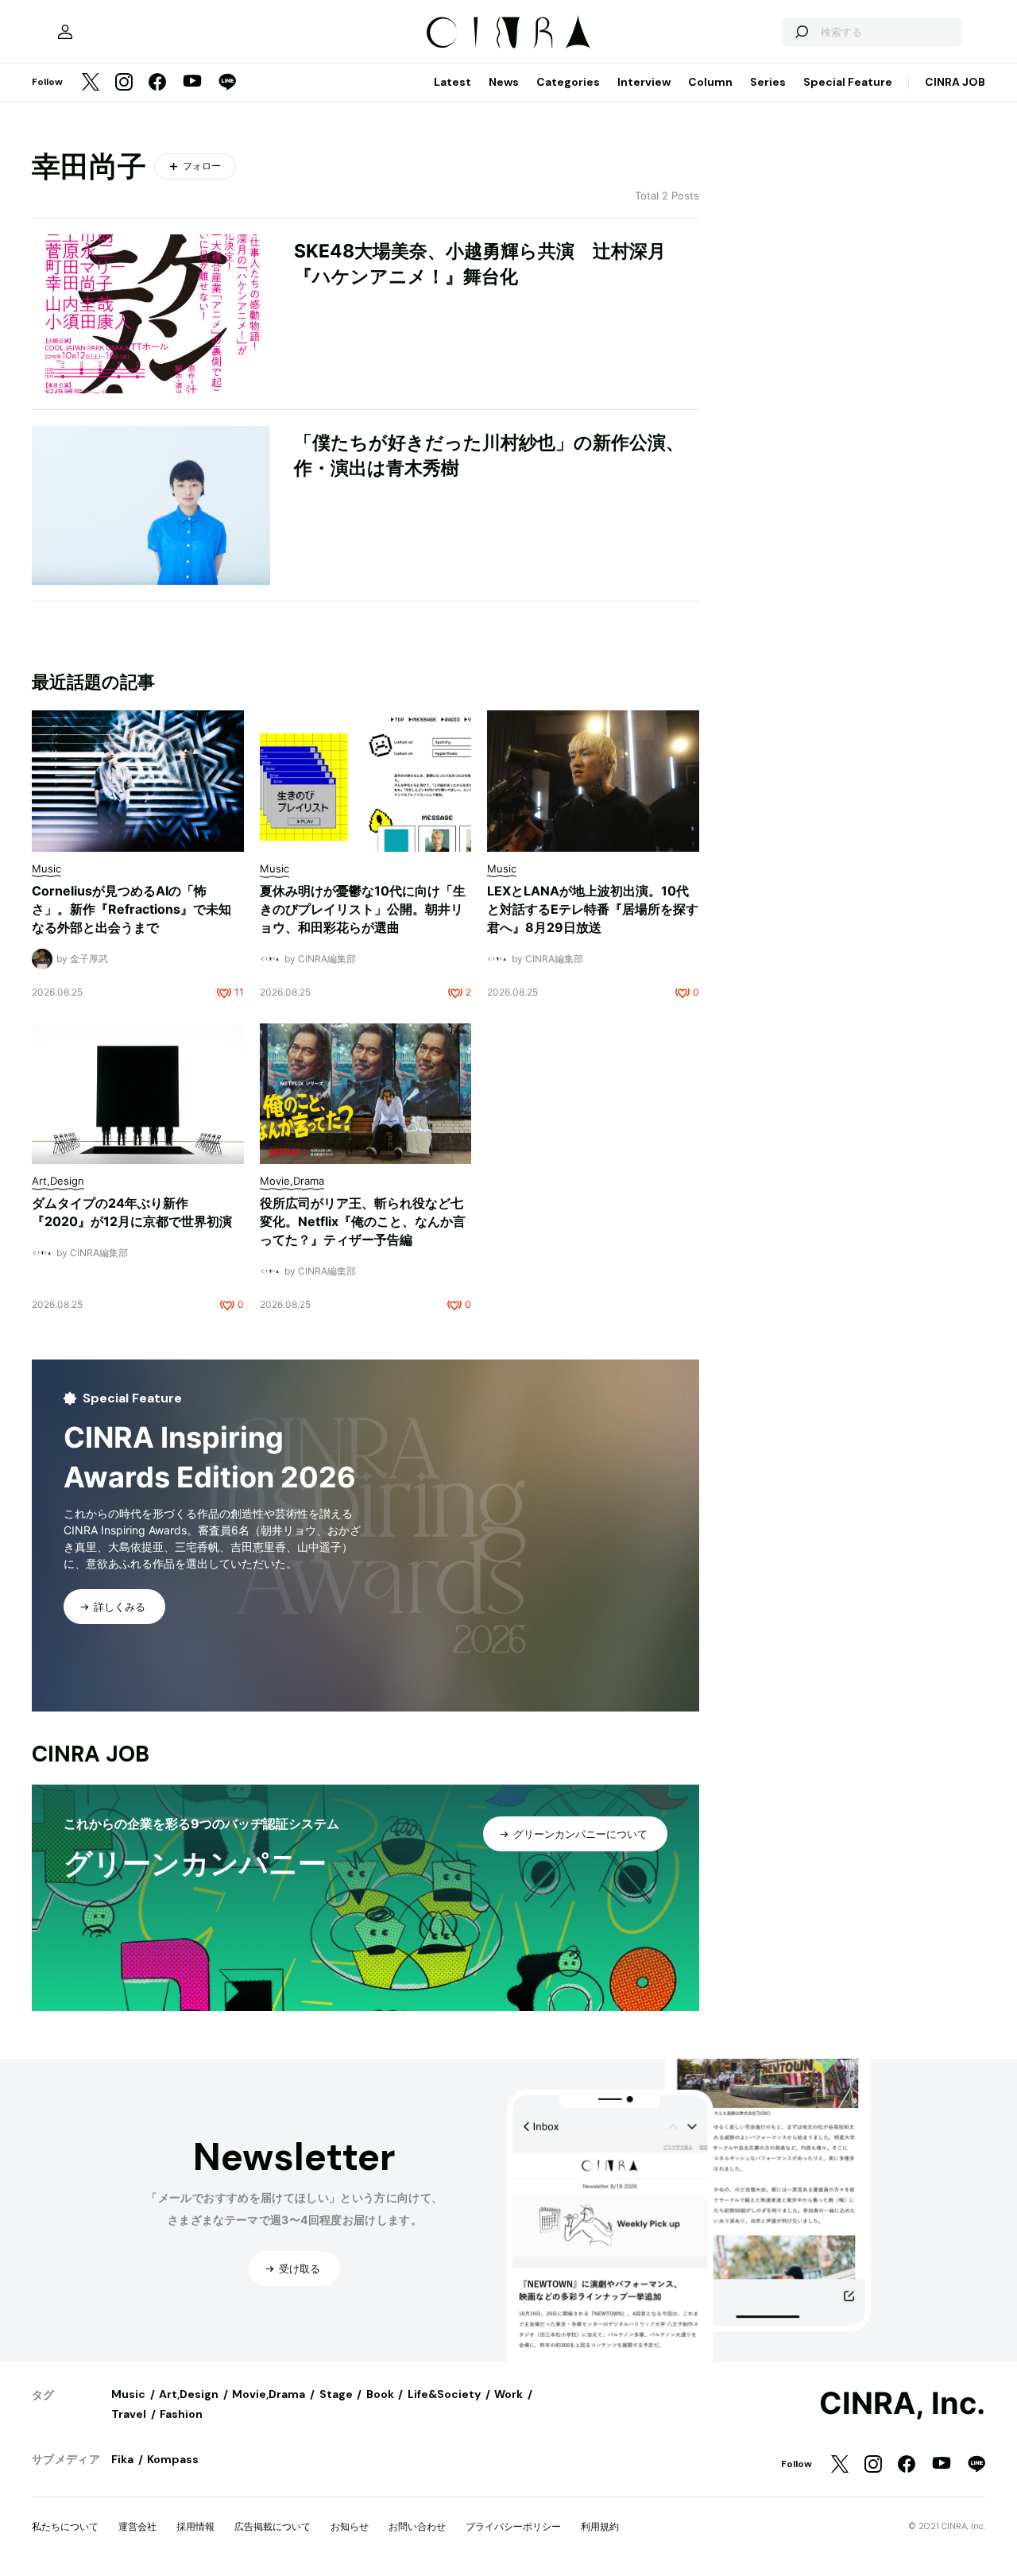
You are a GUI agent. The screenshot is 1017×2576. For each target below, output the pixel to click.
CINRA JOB (955, 82)
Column (710, 82)
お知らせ (350, 2526)
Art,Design (189, 2394)
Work (508, 2394)
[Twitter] (91, 83)
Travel (129, 2414)
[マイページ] (65, 32)
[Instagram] (124, 83)
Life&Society (444, 2394)
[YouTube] (192, 83)
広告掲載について (273, 2526)
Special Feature (848, 82)
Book (380, 2394)
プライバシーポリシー (513, 2526)
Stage (336, 2394)
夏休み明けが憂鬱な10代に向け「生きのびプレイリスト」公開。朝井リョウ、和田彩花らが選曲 (363, 909)
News (504, 82)
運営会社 (137, 2526)
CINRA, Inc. (902, 2404)
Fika (122, 2459)
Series (768, 82)
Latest (452, 82)
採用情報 (195, 2526)
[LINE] (227, 83)
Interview (644, 82)
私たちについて (65, 2526)
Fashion (181, 2414)
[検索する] (801, 32)
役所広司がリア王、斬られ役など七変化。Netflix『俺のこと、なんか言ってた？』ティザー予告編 (363, 1221)
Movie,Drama (269, 2394)
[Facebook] (157, 83)
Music (128, 2394)
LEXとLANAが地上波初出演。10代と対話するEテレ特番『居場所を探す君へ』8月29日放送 (593, 909)
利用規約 (600, 2526)
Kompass (173, 2459)
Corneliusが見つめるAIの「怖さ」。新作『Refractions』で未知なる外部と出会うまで (131, 909)
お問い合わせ (417, 2526)
